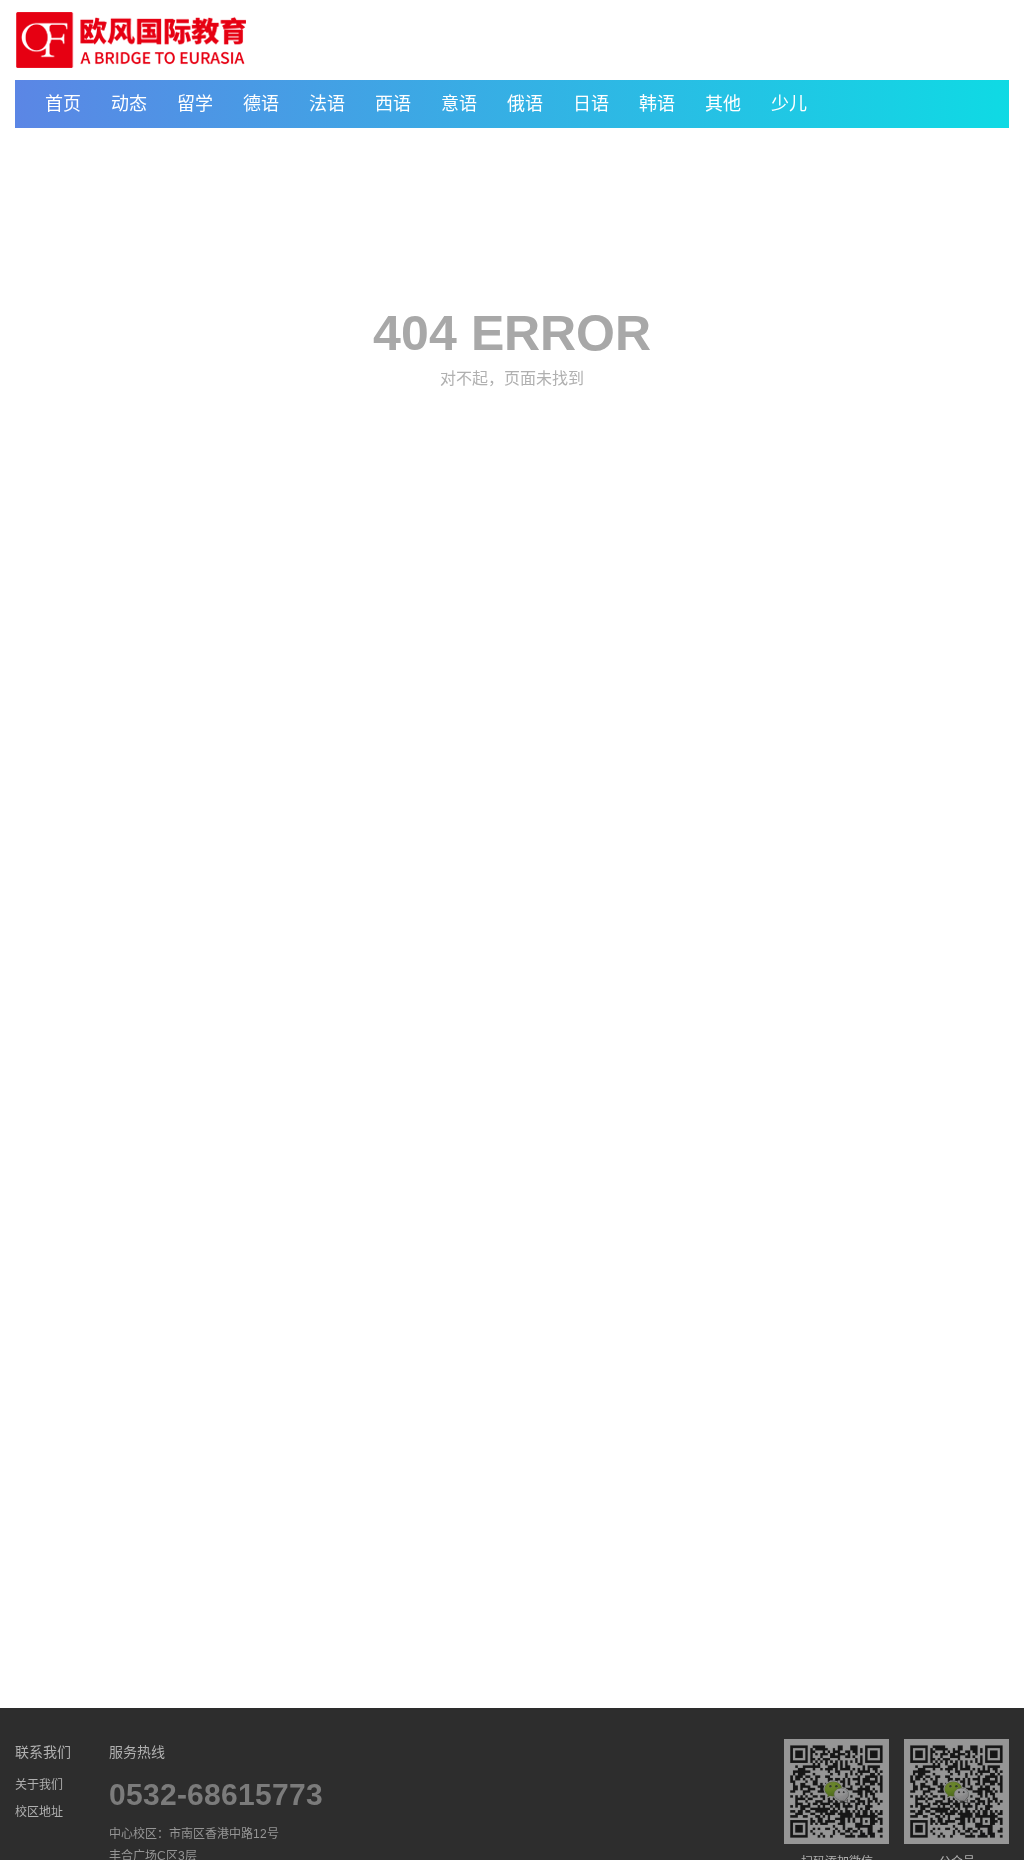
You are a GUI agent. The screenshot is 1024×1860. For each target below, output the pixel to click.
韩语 (657, 104)
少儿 (789, 104)
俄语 (525, 104)
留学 (195, 104)
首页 (63, 104)
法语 (327, 104)
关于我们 (39, 1785)
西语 (393, 104)
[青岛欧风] (131, 40)
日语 (591, 104)
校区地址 (39, 1812)
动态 (129, 104)
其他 (723, 104)
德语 (261, 104)
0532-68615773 (216, 1794)
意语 (459, 104)
